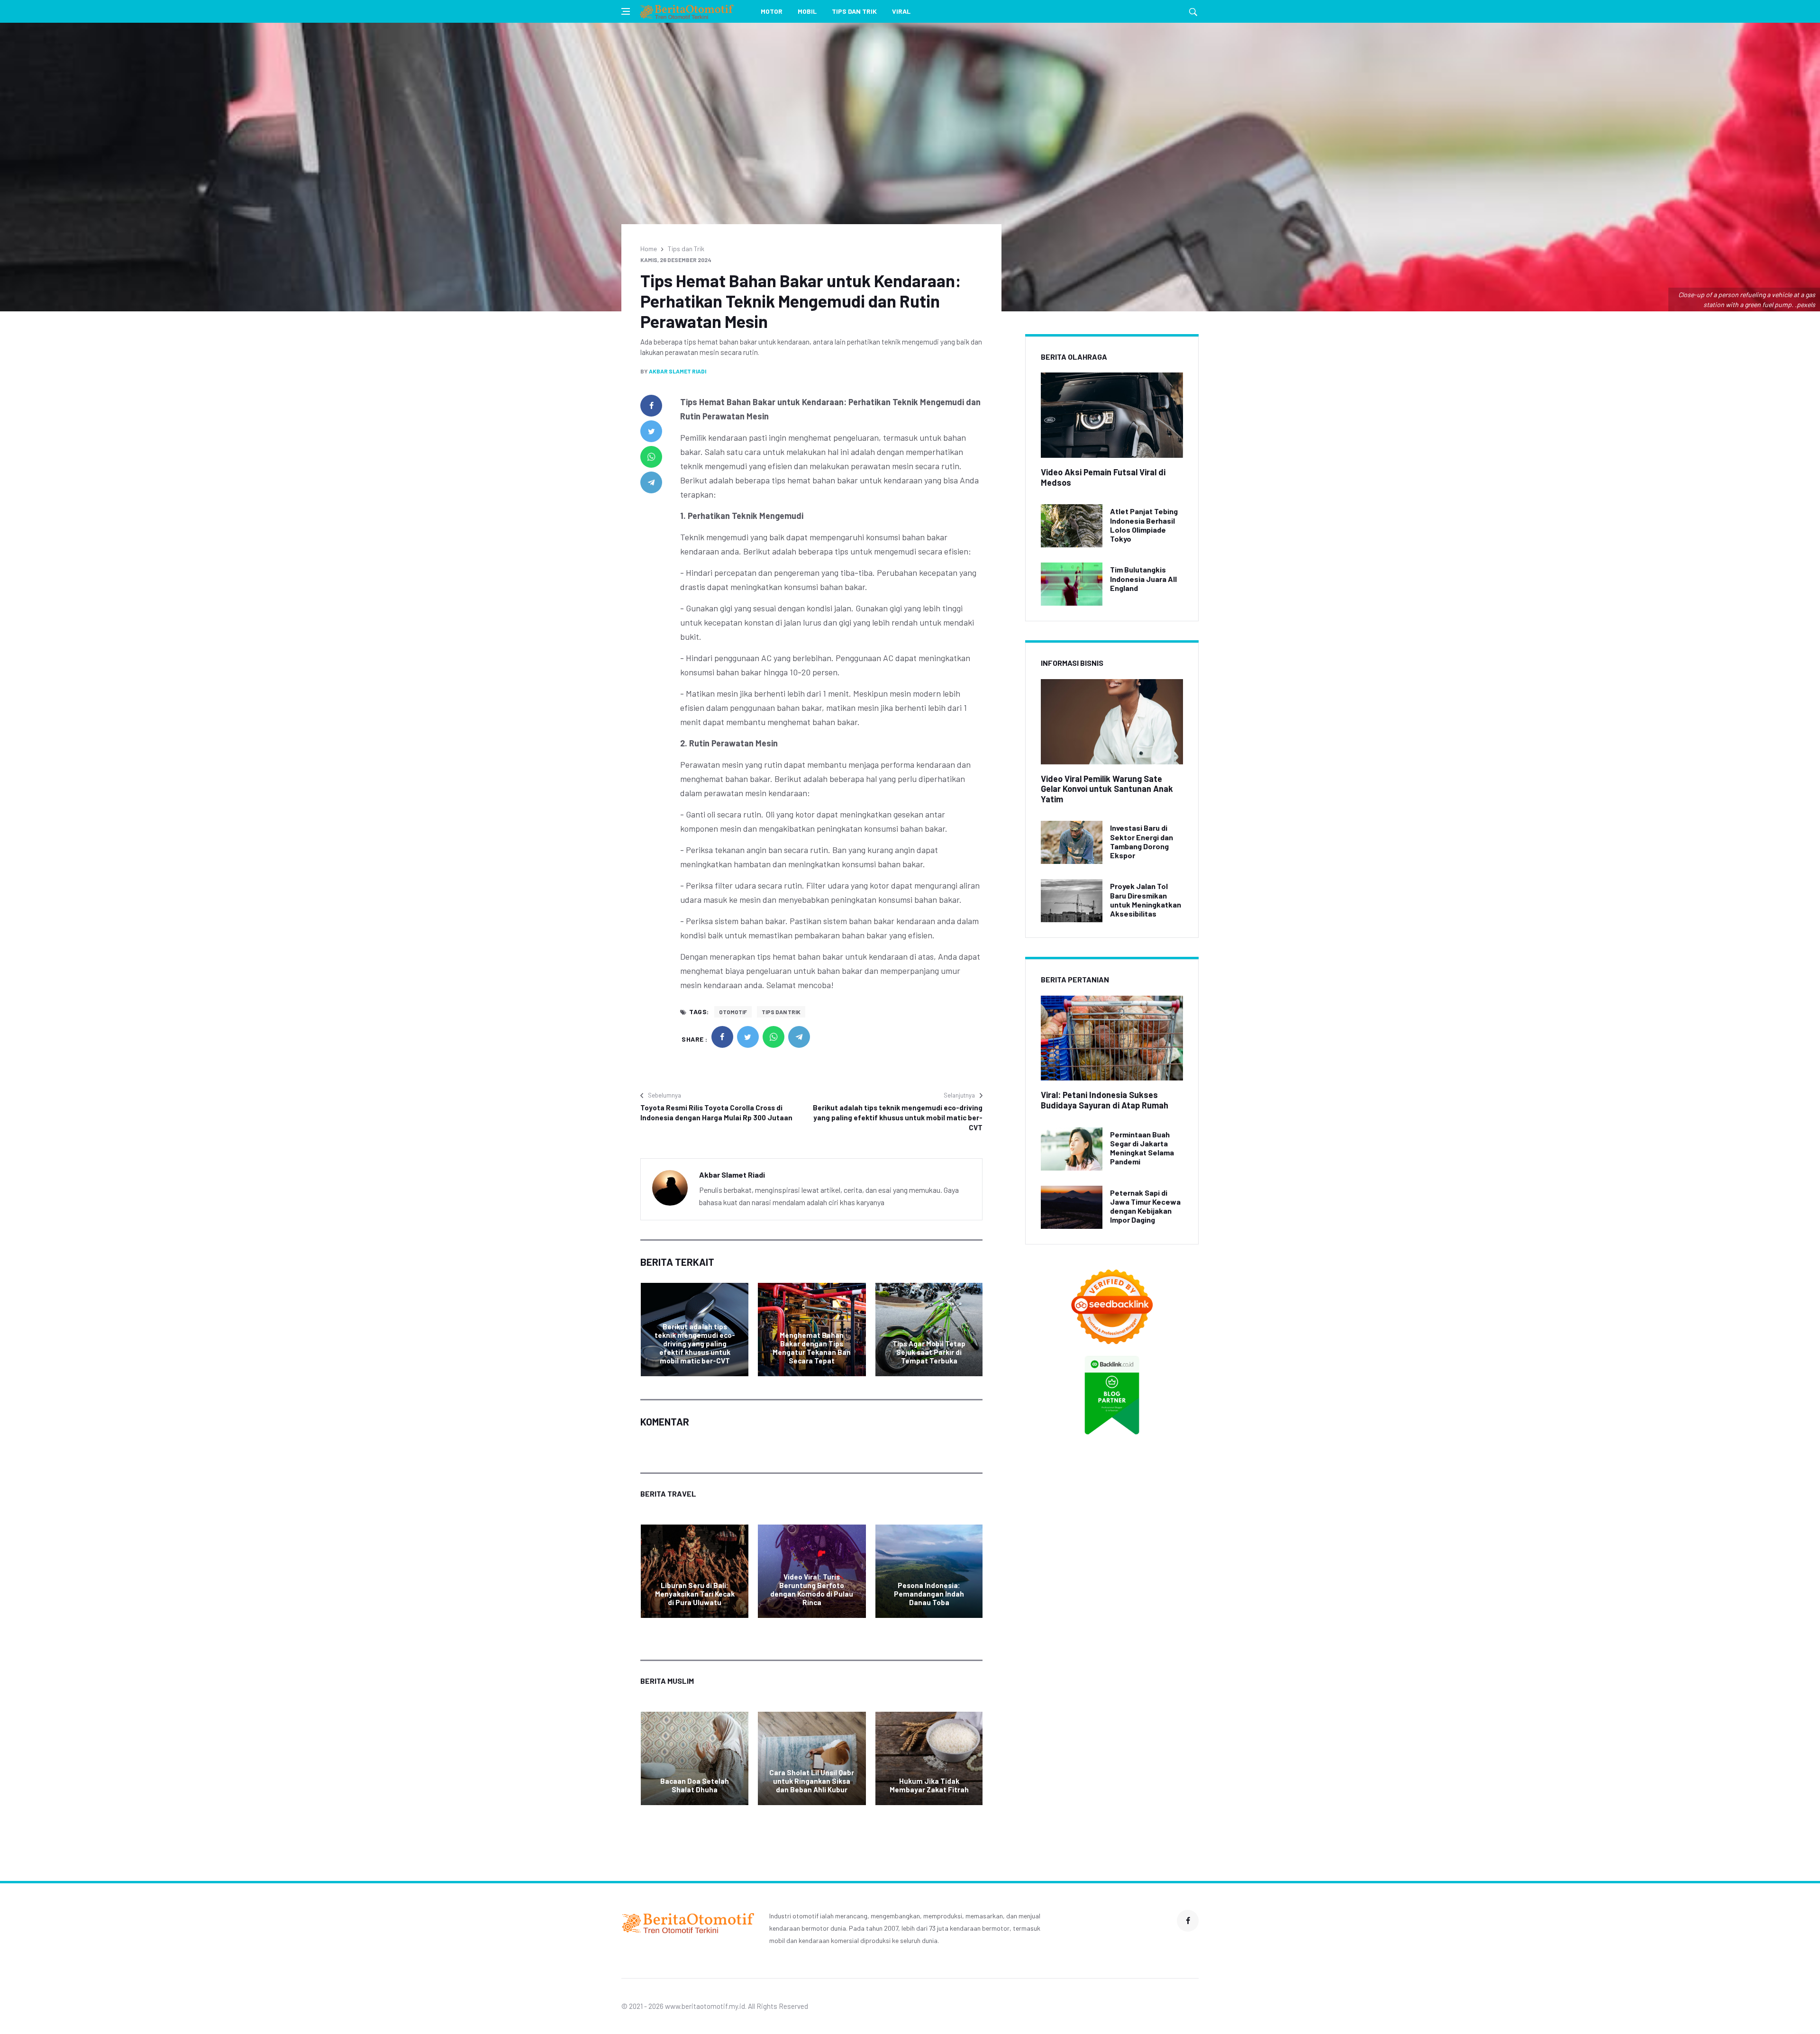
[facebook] (651, 406)
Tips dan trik (781, 1012)
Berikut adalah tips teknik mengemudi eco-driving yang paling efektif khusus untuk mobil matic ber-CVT (898, 1117)
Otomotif (733, 1012)
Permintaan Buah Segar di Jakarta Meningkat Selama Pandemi (1142, 1148)
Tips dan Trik (854, 11)
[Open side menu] (626, 11)
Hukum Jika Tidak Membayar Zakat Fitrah (929, 1785)
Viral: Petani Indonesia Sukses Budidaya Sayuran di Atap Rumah (1105, 1100)
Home (649, 249)
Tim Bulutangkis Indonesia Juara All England (1143, 578)
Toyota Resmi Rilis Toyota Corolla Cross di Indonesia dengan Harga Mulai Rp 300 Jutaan (716, 1112)
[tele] (651, 482)
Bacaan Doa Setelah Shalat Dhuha (695, 1785)
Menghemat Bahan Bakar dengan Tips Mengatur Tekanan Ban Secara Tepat (812, 1348)
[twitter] (651, 431)
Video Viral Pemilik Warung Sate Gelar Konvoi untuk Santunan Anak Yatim (1107, 789)
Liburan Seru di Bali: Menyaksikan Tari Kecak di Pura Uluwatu (695, 1594)
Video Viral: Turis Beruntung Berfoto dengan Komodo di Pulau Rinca (812, 1589)
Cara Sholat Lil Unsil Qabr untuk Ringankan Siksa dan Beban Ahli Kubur (812, 1781)
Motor (772, 11)
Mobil (807, 11)
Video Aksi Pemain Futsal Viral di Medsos (1103, 477)
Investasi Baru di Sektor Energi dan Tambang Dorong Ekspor (1142, 841)
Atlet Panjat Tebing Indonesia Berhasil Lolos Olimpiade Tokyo (1144, 525)
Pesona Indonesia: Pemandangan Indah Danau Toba (929, 1594)
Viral (901, 11)
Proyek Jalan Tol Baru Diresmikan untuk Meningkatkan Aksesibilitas (1146, 900)
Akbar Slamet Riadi (678, 371)
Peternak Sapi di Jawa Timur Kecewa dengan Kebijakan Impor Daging (1145, 1206)
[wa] (651, 457)
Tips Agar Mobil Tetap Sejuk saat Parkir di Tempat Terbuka (929, 1352)
